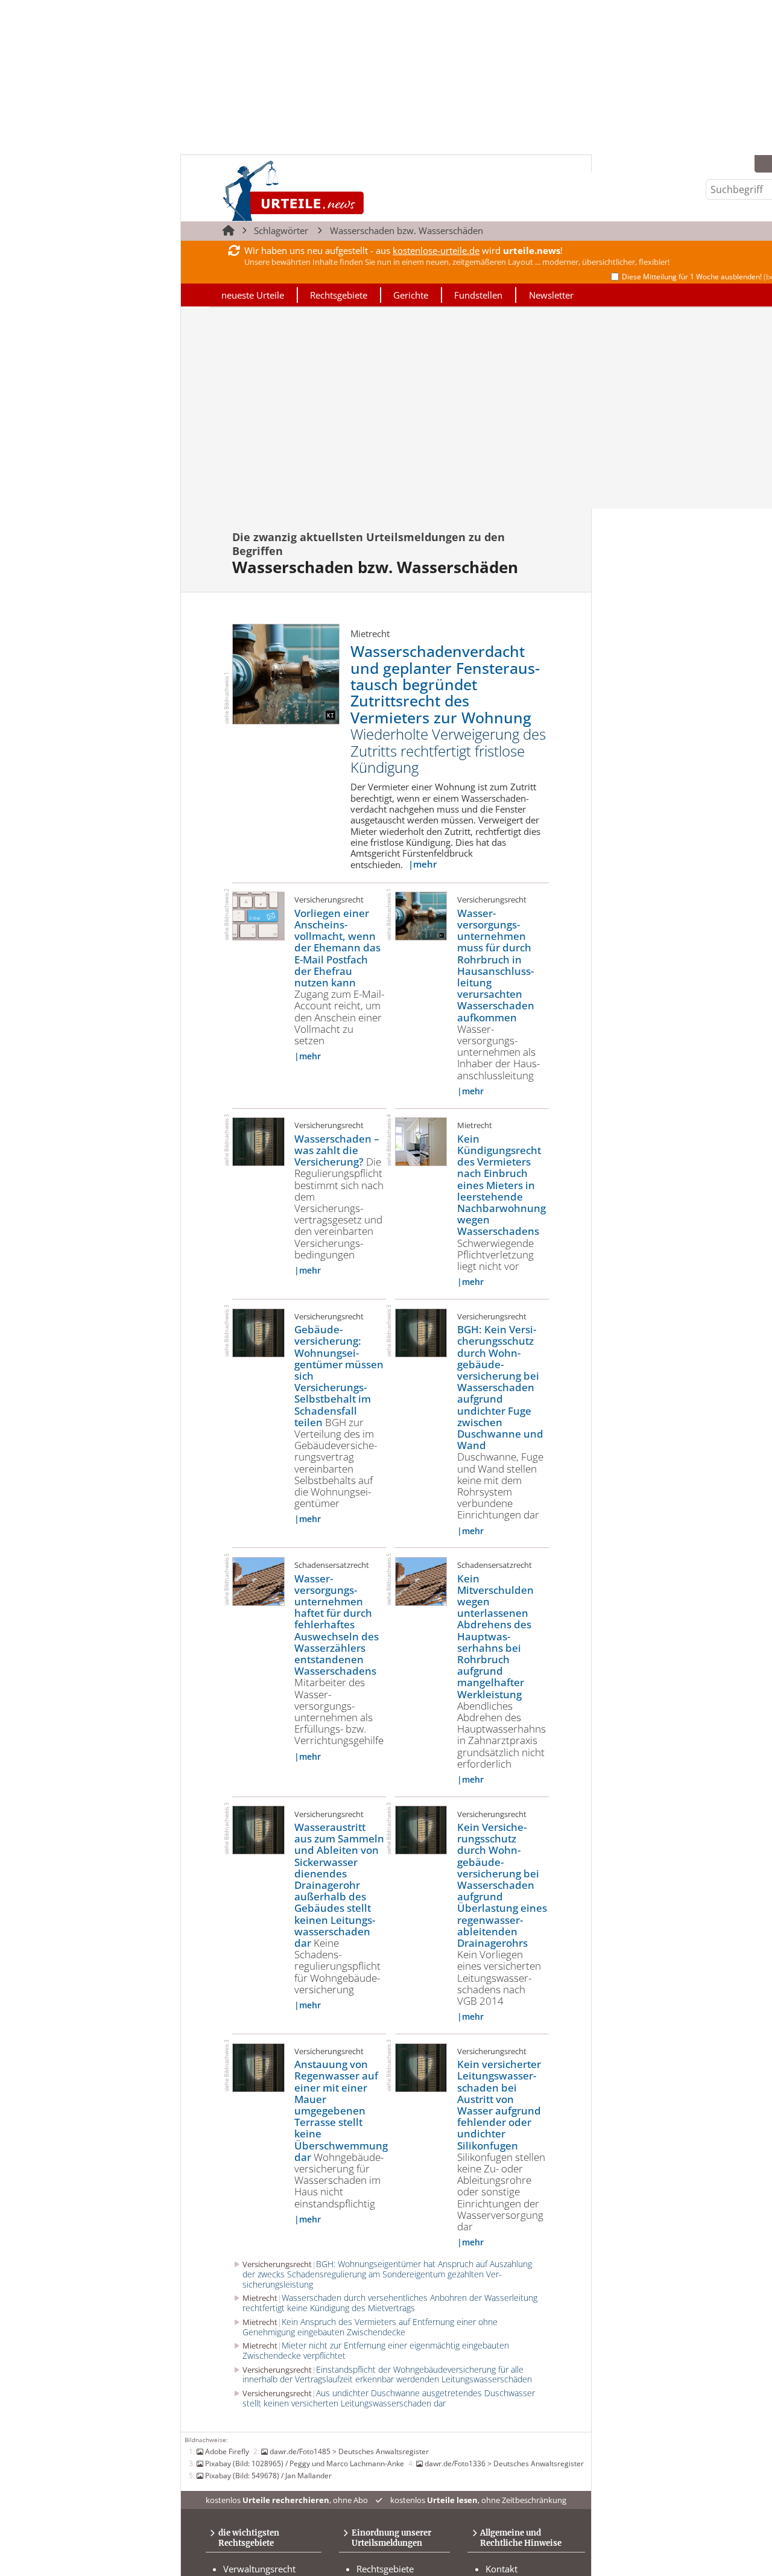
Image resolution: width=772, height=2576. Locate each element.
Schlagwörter (281, 230)
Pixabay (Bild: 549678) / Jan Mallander (268, 2475)
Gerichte (411, 295)
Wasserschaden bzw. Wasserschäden (407, 230)
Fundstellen (478, 295)
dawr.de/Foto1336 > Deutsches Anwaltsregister (504, 2463)
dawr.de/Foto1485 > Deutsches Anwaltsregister (349, 2451)
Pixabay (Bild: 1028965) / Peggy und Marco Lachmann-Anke (305, 2463)
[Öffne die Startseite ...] (334, 190)
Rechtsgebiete (339, 295)
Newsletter (551, 295)
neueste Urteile (253, 295)
